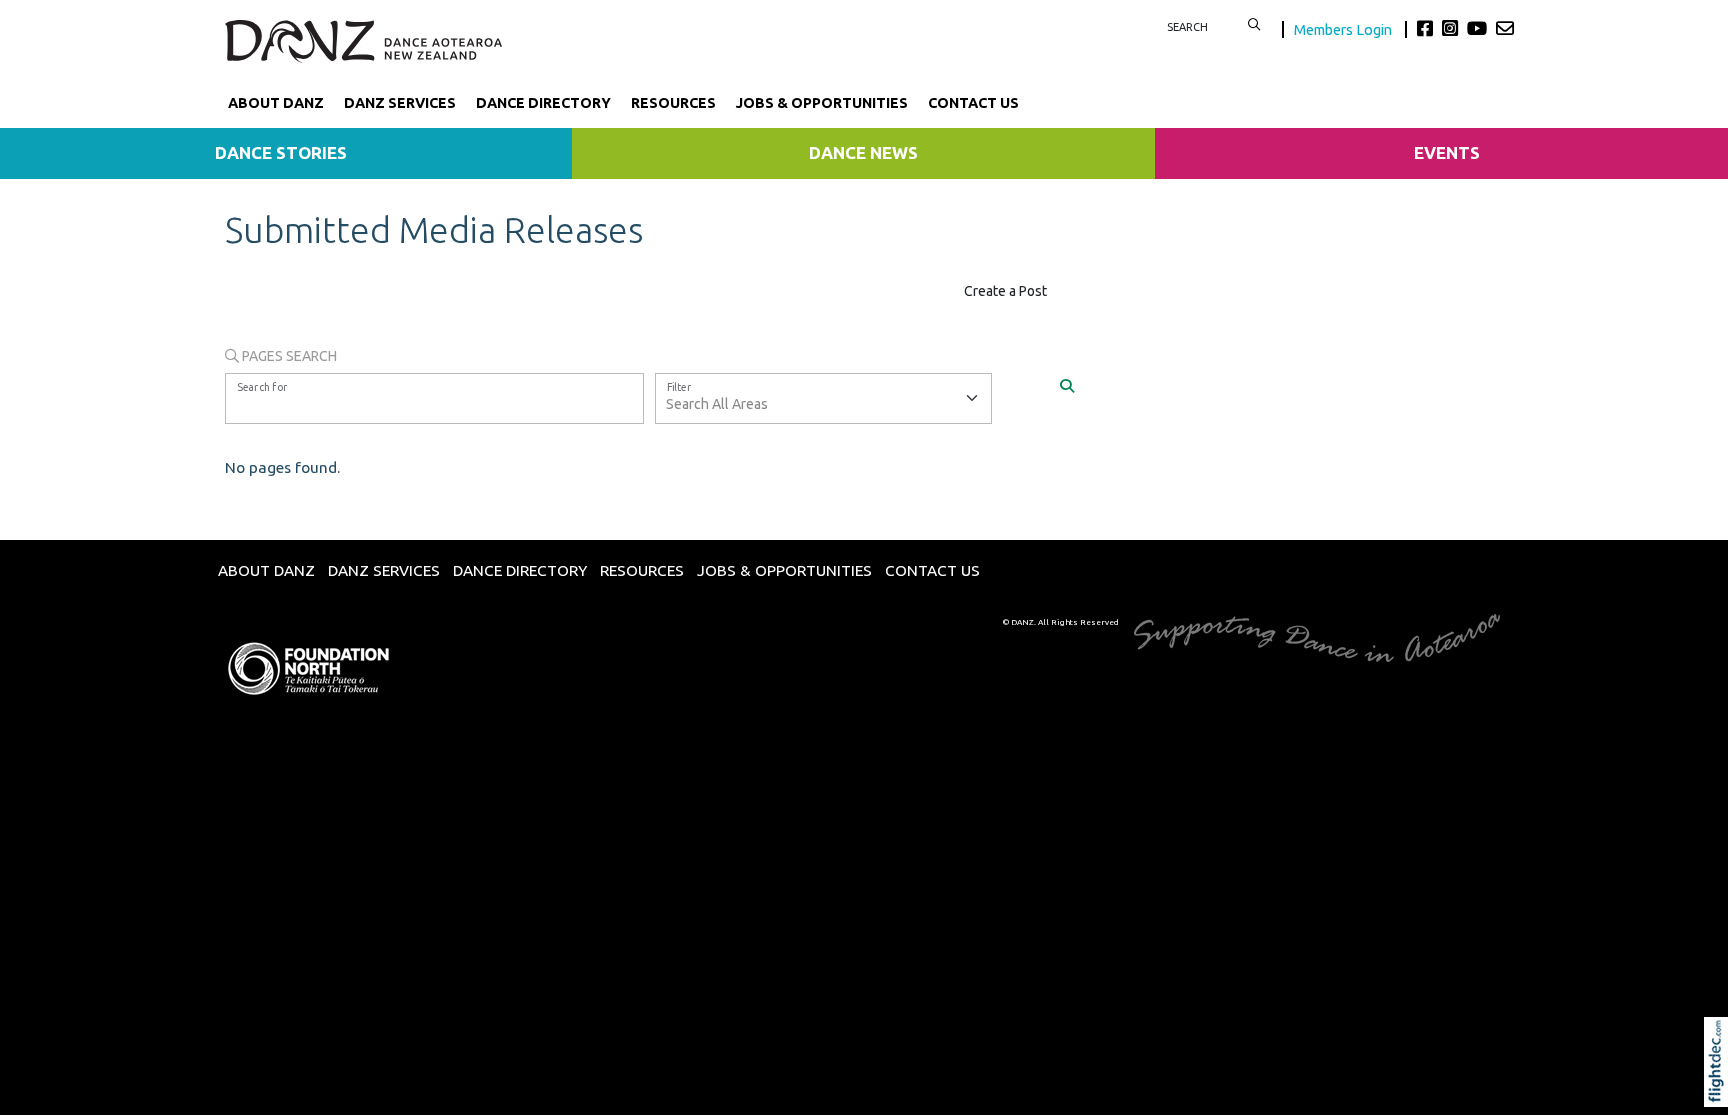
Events (1447, 152)
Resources (673, 103)
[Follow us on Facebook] (1427, 28)
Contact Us (973, 103)
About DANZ (276, 103)
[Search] (1067, 385)
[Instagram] (1452, 28)
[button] (1720, 1089)
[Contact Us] (1505, 28)
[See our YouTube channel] (1479, 28)
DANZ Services (400, 103)
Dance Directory (543, 103)
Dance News (863, 152)
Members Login (1344, 29)
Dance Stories (281, 152)
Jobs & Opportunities (822, 103)
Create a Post (1005, 291)
